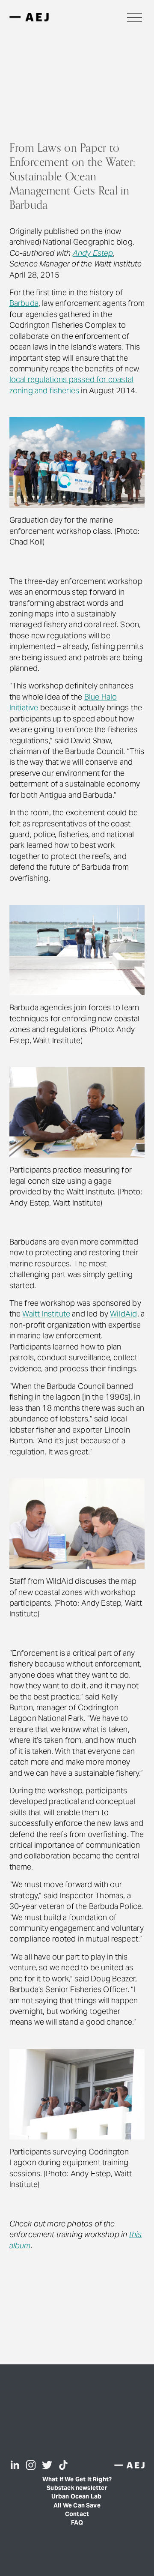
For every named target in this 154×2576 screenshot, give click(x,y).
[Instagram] (31, 2465)
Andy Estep (93, 253)
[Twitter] (47, 2465)
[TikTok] (63, 2465)
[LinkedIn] (15, 2465)
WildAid (123, 1314)
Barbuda (24, 303)
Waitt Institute (46, 1314)
